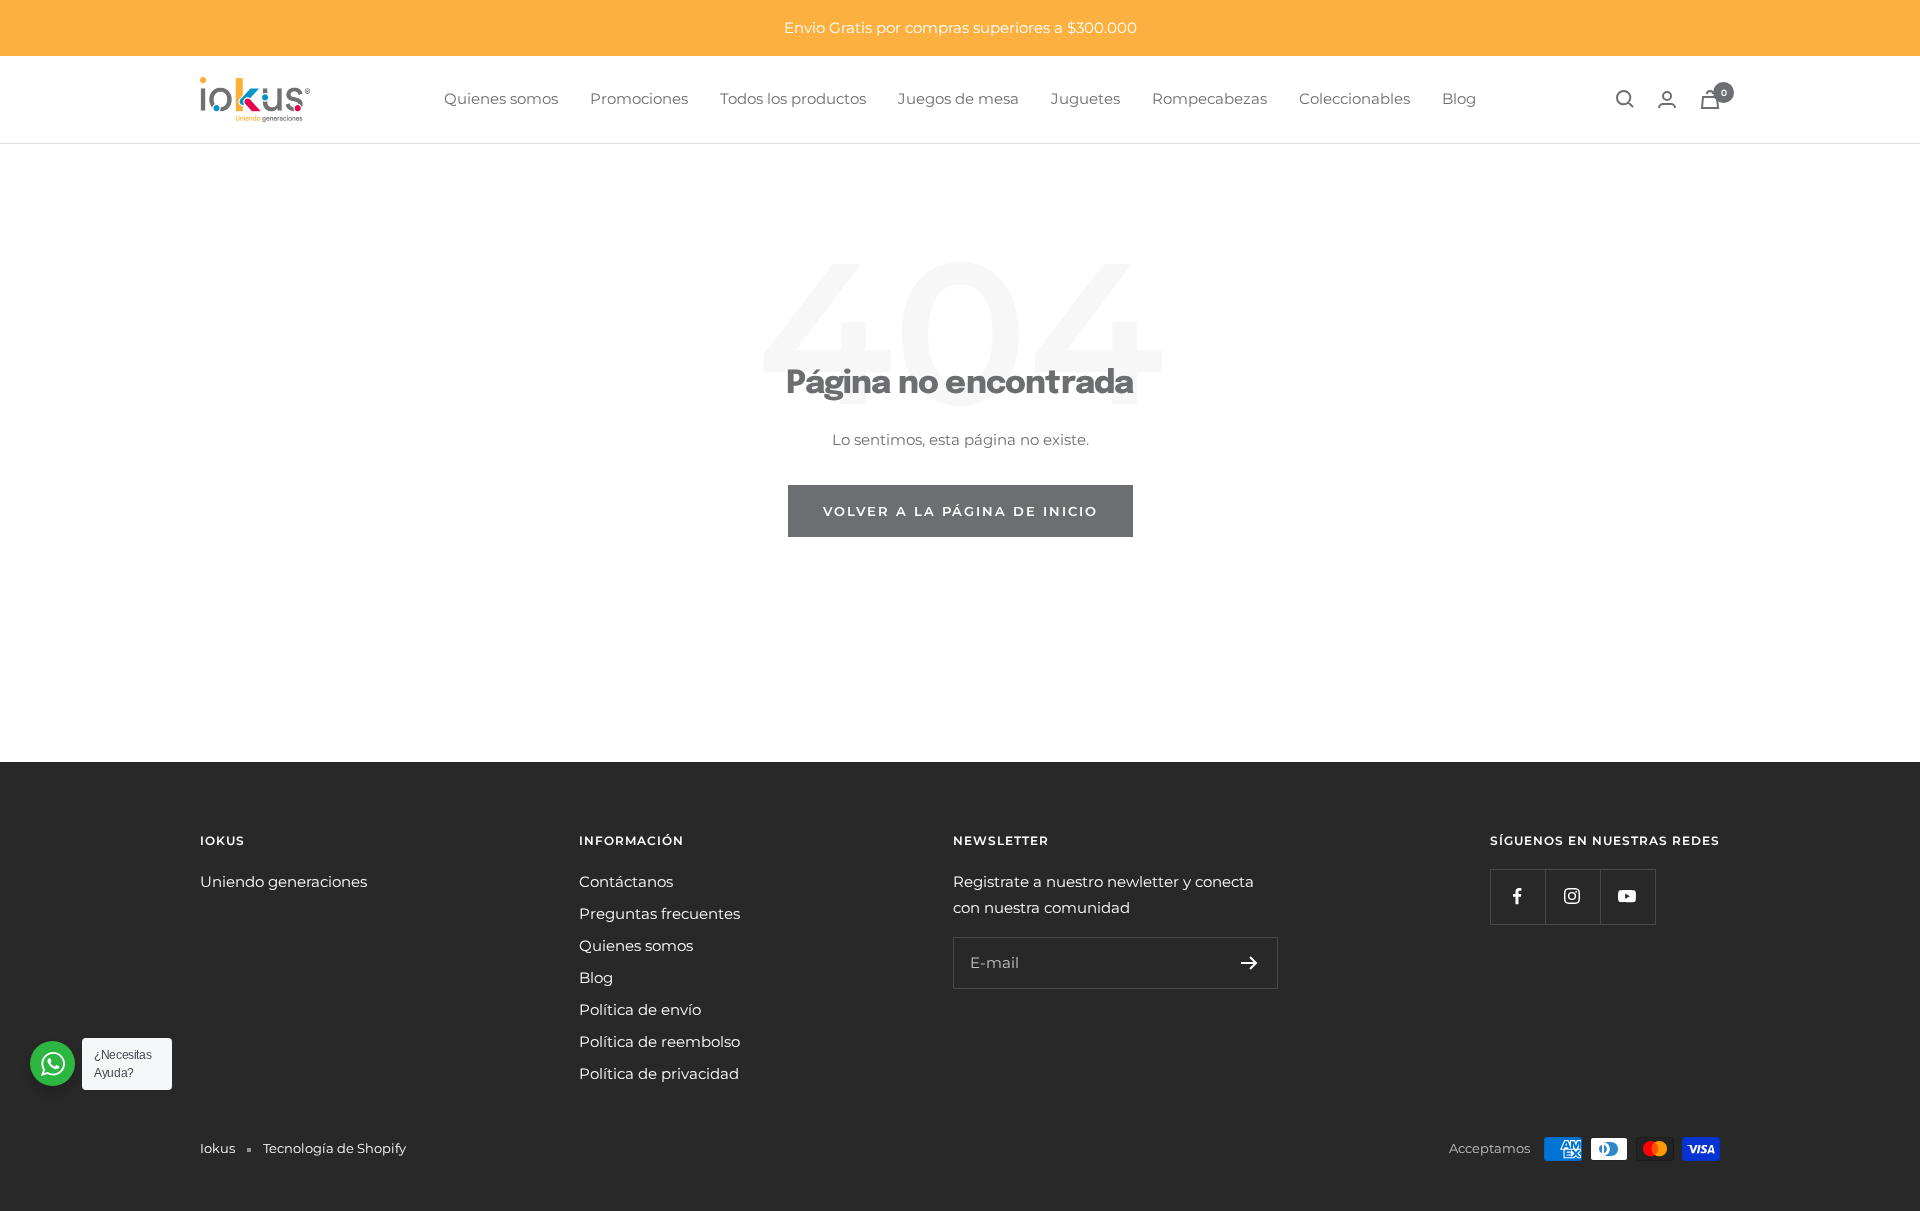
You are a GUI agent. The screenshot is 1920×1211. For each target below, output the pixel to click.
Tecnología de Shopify (334, 1148)
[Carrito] (1710, 99)
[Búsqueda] (1625, 99)
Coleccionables (1354, 98)
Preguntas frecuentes (659, 913)
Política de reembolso (659, 1041)
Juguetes (1085, 98)
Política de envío (640, 1009)
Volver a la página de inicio (960, 511)
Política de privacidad (659, 1073)
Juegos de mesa (958, 98)
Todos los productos (793, 98)
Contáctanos (626, 881)
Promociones (639, 98)
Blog (1459, 98)
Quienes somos (501, 98)
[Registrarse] (1249, 963)
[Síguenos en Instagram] (1572, 896)
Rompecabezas (1209, 98)
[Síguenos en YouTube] (1627, 896)
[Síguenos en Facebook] (1517, 896)
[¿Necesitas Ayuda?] (52, 1063)
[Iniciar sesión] (1667, 99)
